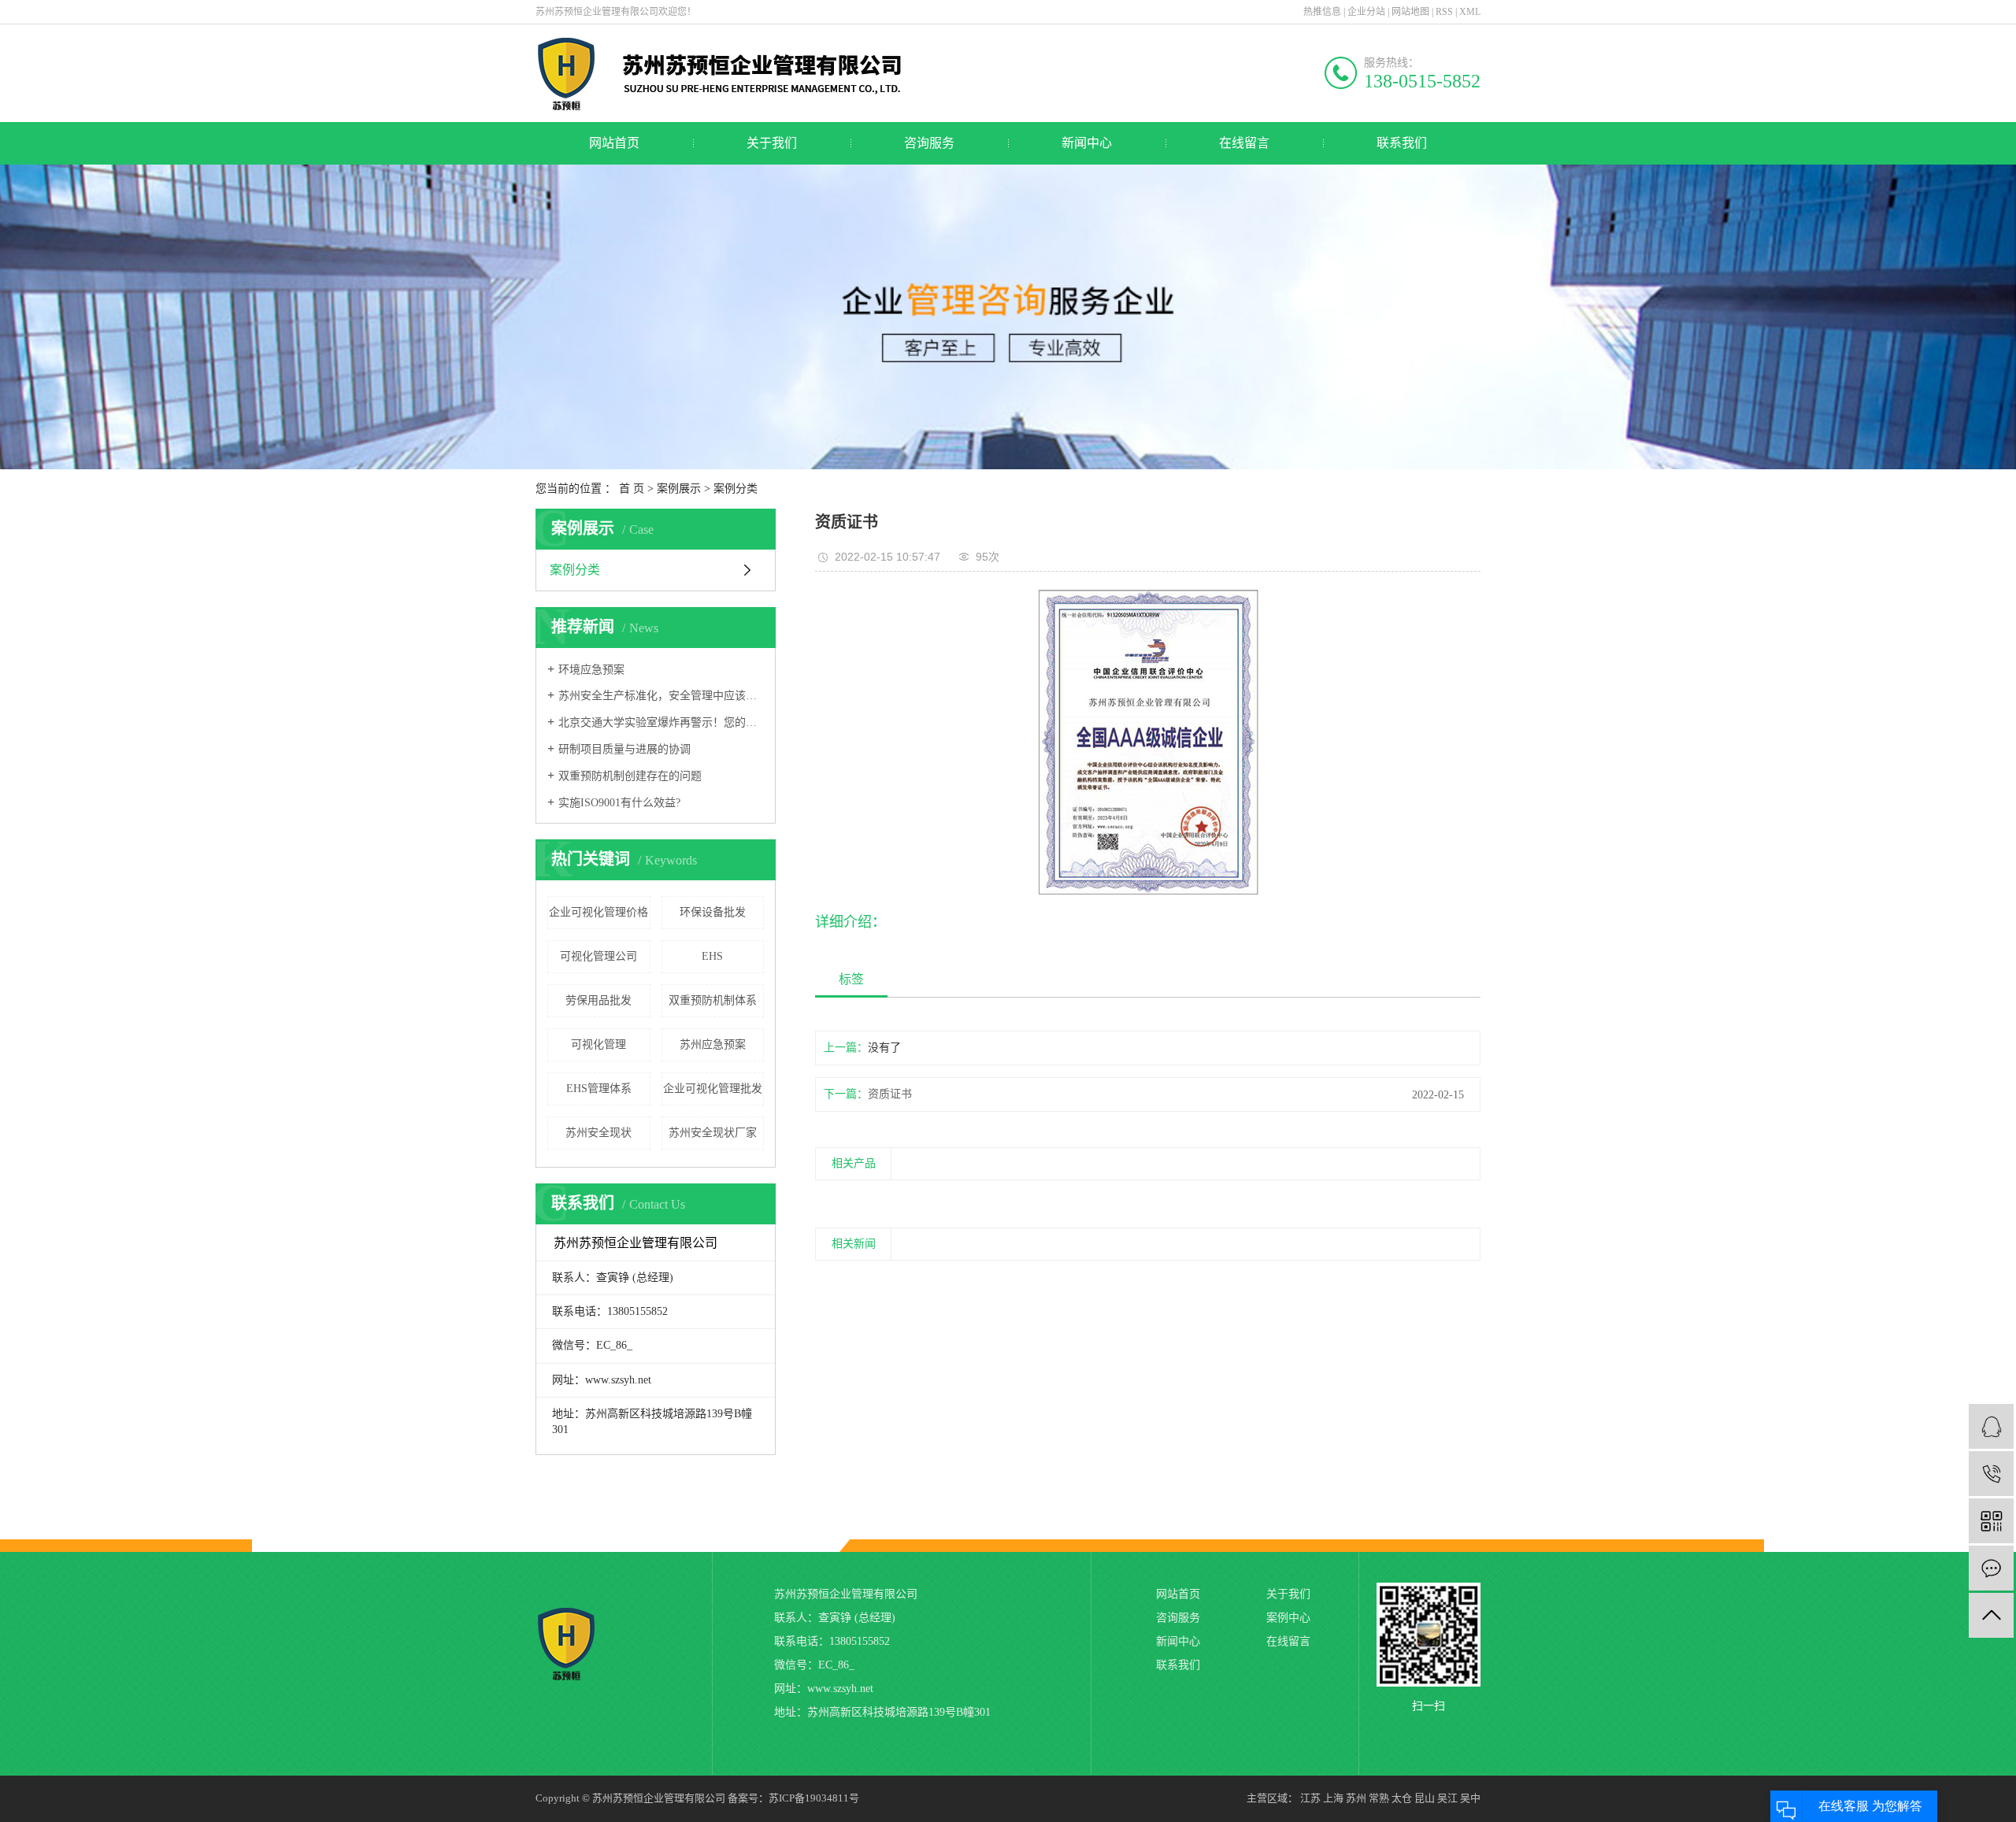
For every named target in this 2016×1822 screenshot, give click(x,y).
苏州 (1356, 1798)
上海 (1333, 1798)
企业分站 (1366, 12)
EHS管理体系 (599, 1089)
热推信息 (1322, 12)
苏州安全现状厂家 (713, 1133)
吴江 (1447, 1798)
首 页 (632, 489)
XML (1470, 12)
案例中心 (1288, 1618)
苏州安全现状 (598, 1133)
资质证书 (890, 1094)
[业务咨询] (1991, 1426)
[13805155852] (1991, 1474)
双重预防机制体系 (713, 1000)
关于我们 (772, 143)
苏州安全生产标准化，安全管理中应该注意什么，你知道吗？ (661, 696)
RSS (1444, 12)
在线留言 (1244, 143)
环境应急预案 (591, 670)
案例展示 (679, 489)
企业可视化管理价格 (598, 912)
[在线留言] (1991, 1568)
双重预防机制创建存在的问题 (630, 776)
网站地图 (1410, 12)
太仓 (1402, 1798)
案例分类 (736, 489)
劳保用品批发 (598, 1000)
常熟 (1379, 1798)
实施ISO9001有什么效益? (619, 803)
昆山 (1425, 1798)
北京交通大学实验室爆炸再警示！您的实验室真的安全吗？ (661, 722)
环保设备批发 (713, 912)
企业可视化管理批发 (713, 1089)
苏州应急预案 (713, 1044)
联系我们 (1402, 143)
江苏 (1310, 1798)
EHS (712, 956)
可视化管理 (598, 1044)
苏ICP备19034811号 (814, 1798)
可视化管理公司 (598, 956)
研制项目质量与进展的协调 (624, 749)
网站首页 (614, 143)
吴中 (1470, 1798)
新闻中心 (1087, 143)
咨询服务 (929, 143)
